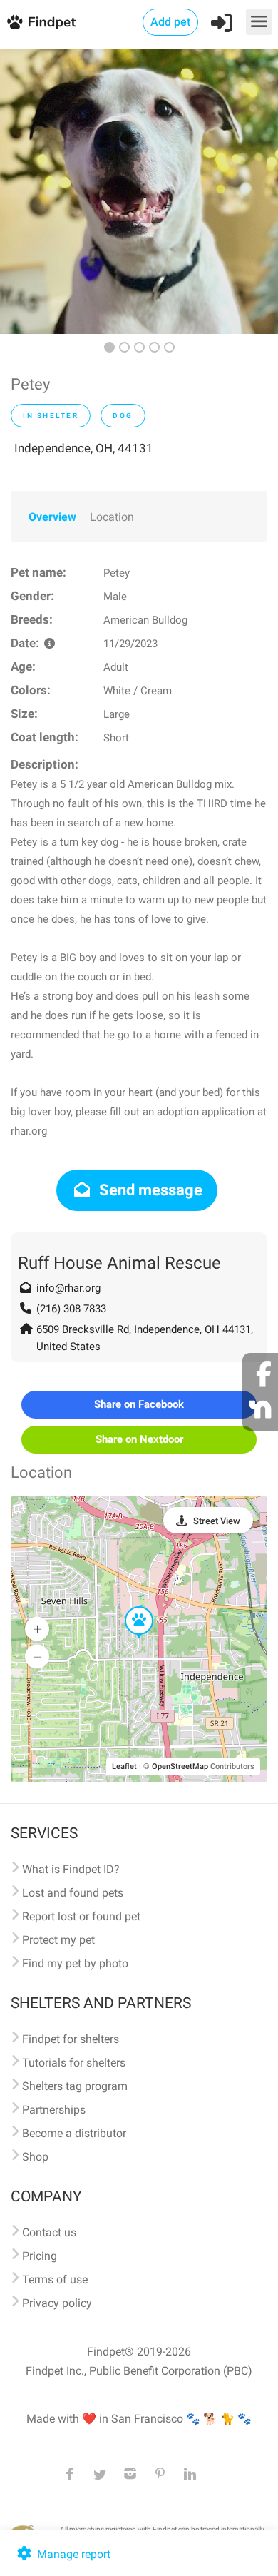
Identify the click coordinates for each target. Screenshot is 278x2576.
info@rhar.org (68, 1288)
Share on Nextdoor (139, 1439)
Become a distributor (74, 2133)
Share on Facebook (139, 1404)
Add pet (170, 22)
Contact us (49, 2232)
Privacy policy (57, 2303)
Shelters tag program (75, 2086)
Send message (149, 1190)
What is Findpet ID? (71, 1869)
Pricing (40, 2256)
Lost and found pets (73, 1893)
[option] (139, 191)
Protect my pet (58, 1940)
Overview (52, 517)
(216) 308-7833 (71, 1309)
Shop (35, 2157)
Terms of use (55, 2280)
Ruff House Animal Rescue (119, 1263)
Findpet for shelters (71, 2039)
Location (112, 517)
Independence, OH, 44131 (84, 448)
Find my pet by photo (75, 1963)
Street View (217, 1521)
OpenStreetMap (180, 1766)
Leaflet (124, 1766)
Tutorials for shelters (74, 2063)
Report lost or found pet (81, 1916)
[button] (129, 1607)
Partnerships (54, 2110)
